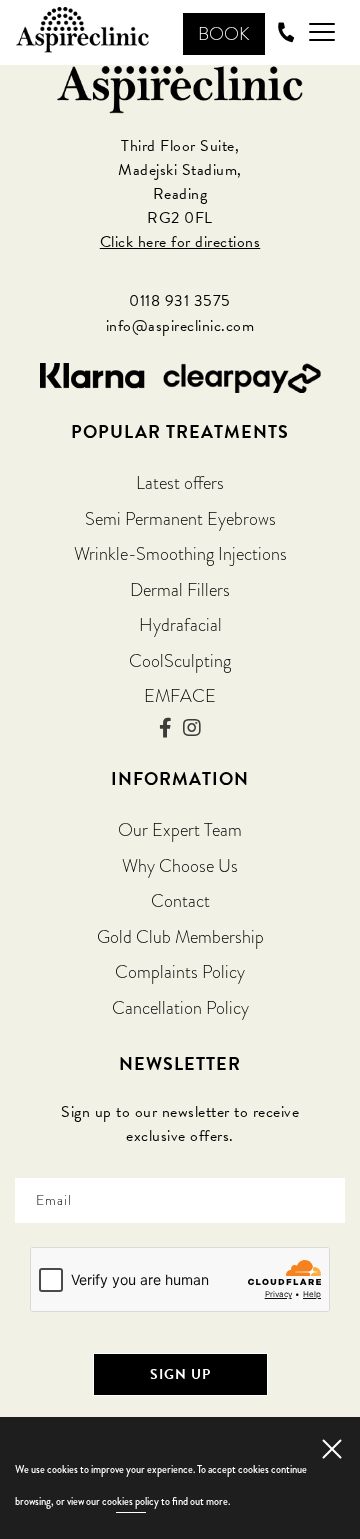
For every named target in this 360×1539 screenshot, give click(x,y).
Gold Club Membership (180, 936)
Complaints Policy (180, 971)
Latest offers (180, 482)
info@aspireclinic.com (180, 326)
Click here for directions (180, 242)
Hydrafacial (180, 624)
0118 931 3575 (180, 301)
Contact (180, 900)
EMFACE (180, 695)
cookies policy (130, 1501)
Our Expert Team (180, 829)
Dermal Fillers (180, 589)
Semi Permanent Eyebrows (180, 518)
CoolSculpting (180, 660)
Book (224, 33)
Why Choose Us (180, 865)
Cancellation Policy (180, 1007)
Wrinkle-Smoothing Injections (180, 553)
